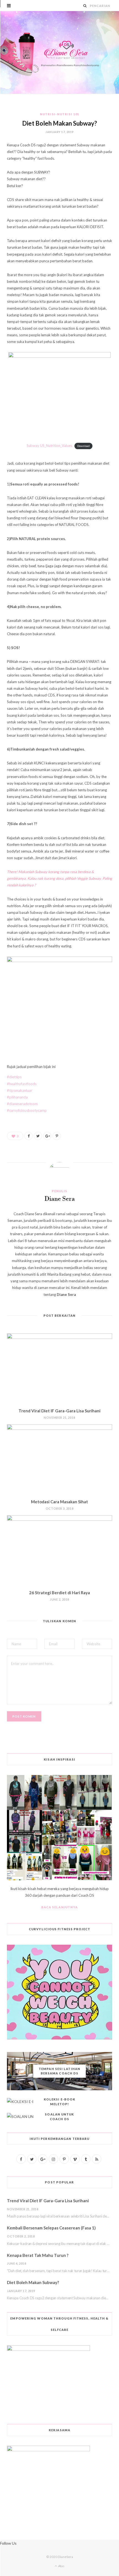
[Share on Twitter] (38, 1136)
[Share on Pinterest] (57, 1136)
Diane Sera (60, 1199)
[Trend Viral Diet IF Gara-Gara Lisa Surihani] (59, 1368)
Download (83, 446)
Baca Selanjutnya (60, 1907)
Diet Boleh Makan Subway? (33, 2282)
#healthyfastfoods (22, 1084)
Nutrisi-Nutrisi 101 (59, 114)
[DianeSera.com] (59, 52)
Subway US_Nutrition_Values (49, 446)
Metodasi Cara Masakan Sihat (59, 1502)
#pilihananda (17, 1097)
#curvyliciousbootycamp (27, 1110)
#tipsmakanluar (20, 1090)
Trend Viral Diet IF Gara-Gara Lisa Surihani (59, 1411)
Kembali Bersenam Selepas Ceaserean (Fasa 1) (51, 2228)
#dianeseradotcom (22, 1104)
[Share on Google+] (47, 1136)
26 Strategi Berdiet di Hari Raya (59, 1593)
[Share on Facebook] (29, 1136)
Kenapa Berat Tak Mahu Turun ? (38, 2255)
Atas (61, 2566)
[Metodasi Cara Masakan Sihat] (59, 1459)
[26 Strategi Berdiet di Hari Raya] (59, 1550)
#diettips (14, 1077)
